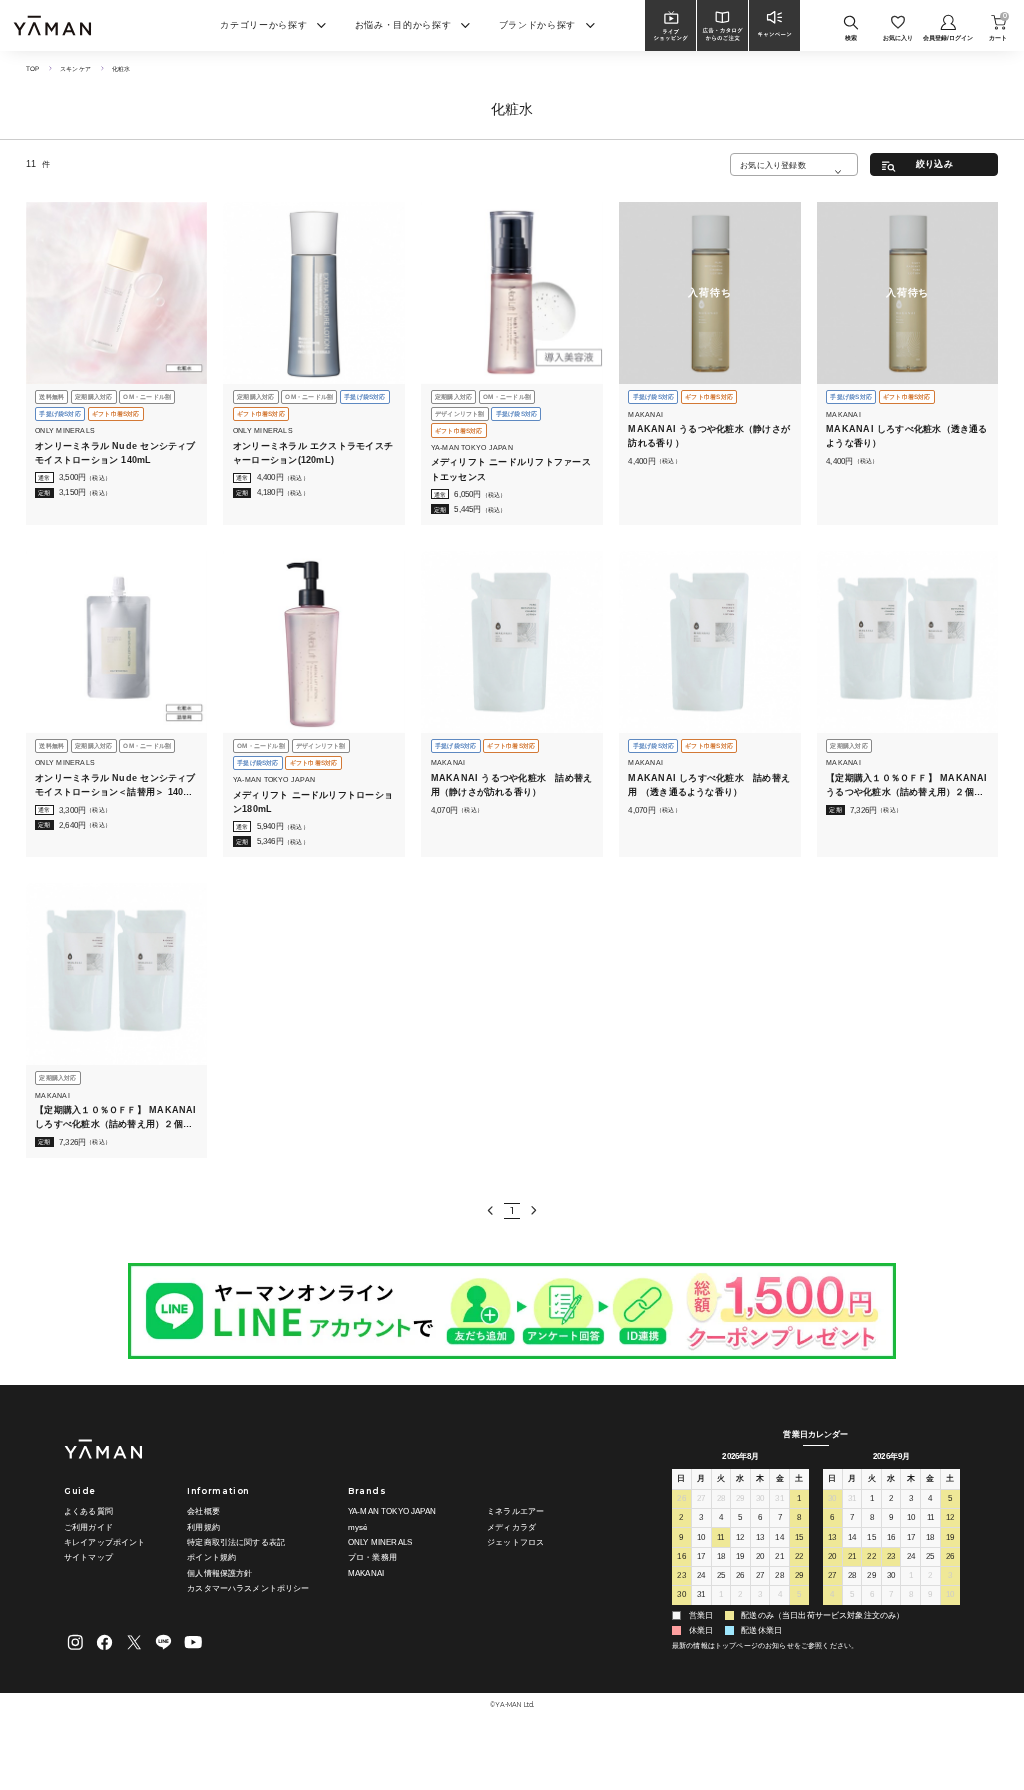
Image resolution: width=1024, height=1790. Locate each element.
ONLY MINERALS (380, 1542)
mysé (358, 1527)
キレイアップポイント (105, 1542)
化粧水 (121, 68)
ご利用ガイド (88, 1527)
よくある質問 (88, 1511)
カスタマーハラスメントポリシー (248, 1588)
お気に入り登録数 (773, 165)
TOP (32, 68)
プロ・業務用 (372, 1557)
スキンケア (75, 68)
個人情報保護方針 (219, 1573)
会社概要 (203, 1511)
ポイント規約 (211, 1557)
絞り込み (934, 164)
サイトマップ (88, 1557)
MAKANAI (366, 1573)
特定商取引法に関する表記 (236, 1542)
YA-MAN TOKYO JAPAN (392, 1511)
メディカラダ (511, 1527)
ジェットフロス (515, 1542)
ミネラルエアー (515, 1511)
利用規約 (203, 1527)
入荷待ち (709, 292)
